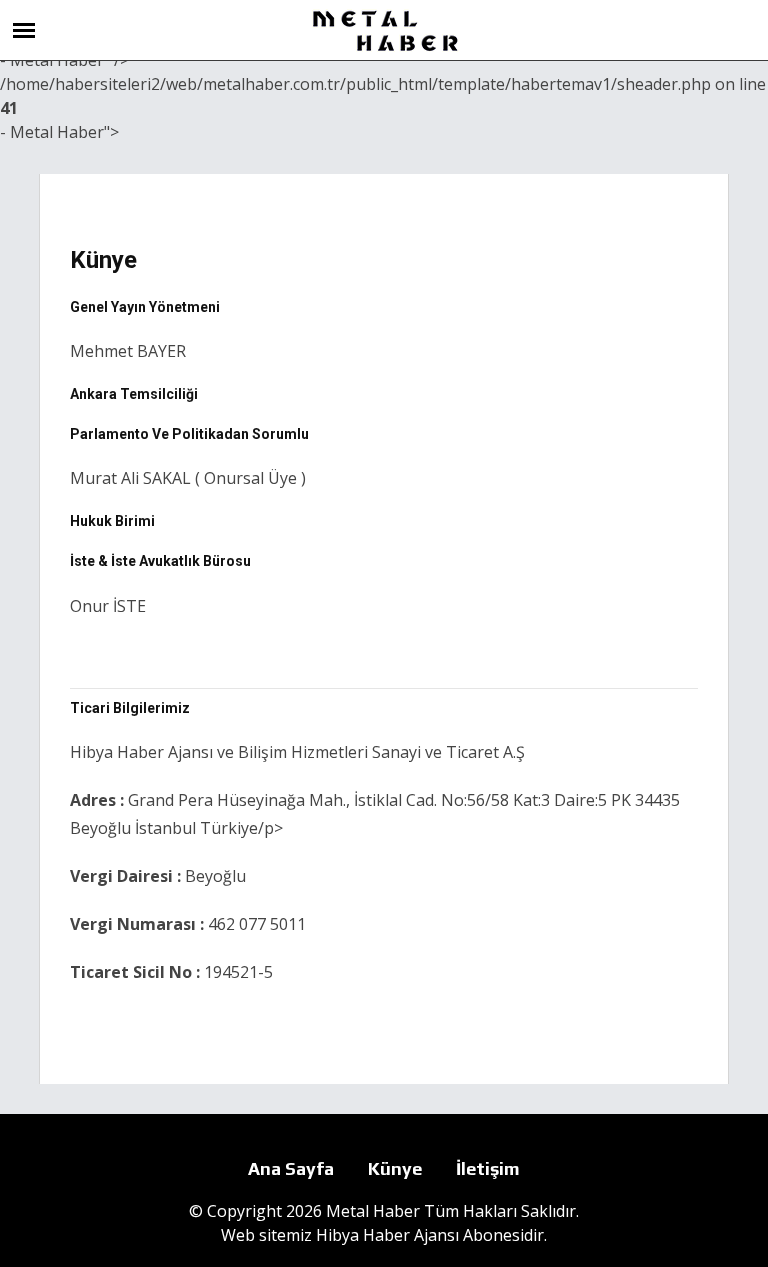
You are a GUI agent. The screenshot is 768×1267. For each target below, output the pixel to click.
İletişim (488, 1168)
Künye (395, 1168)
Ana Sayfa (291, 1168)
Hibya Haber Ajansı (387, 1235)
